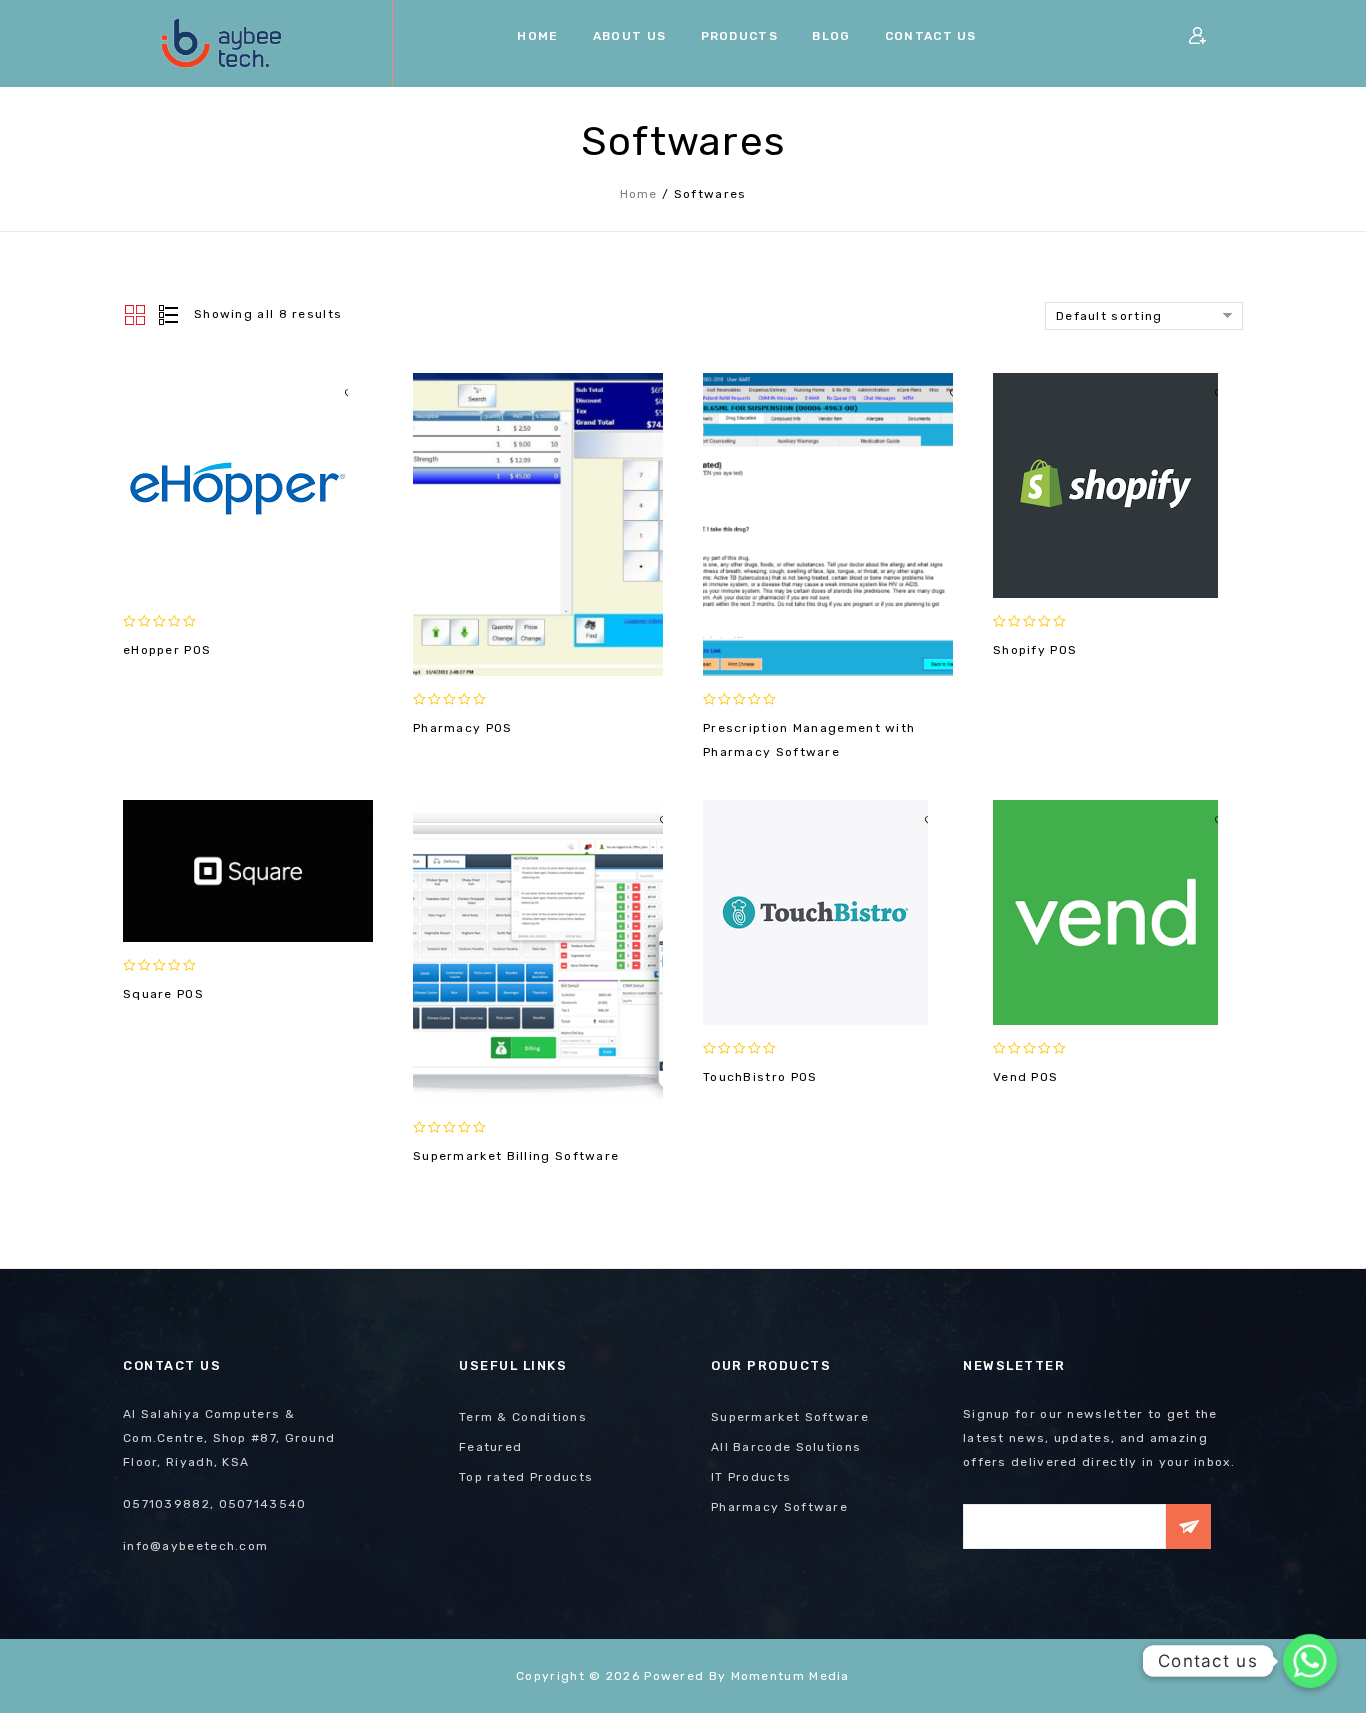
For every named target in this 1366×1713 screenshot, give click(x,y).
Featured (490, 1447)
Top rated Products (526, 1477)
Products (739, 36)
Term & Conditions (523, 1417)
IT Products (751, 1477)
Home (537, 36)
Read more (235, 574)
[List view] (167, 316)
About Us (629, 36)
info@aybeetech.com (195, 1546)
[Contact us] (1310, 1661)
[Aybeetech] (223, 43)
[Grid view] (135, 316)
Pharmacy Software (779, 1507)
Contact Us (931, 36)
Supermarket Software (790, 1417)
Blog (831, 36)
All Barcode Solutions (786, 1447)
